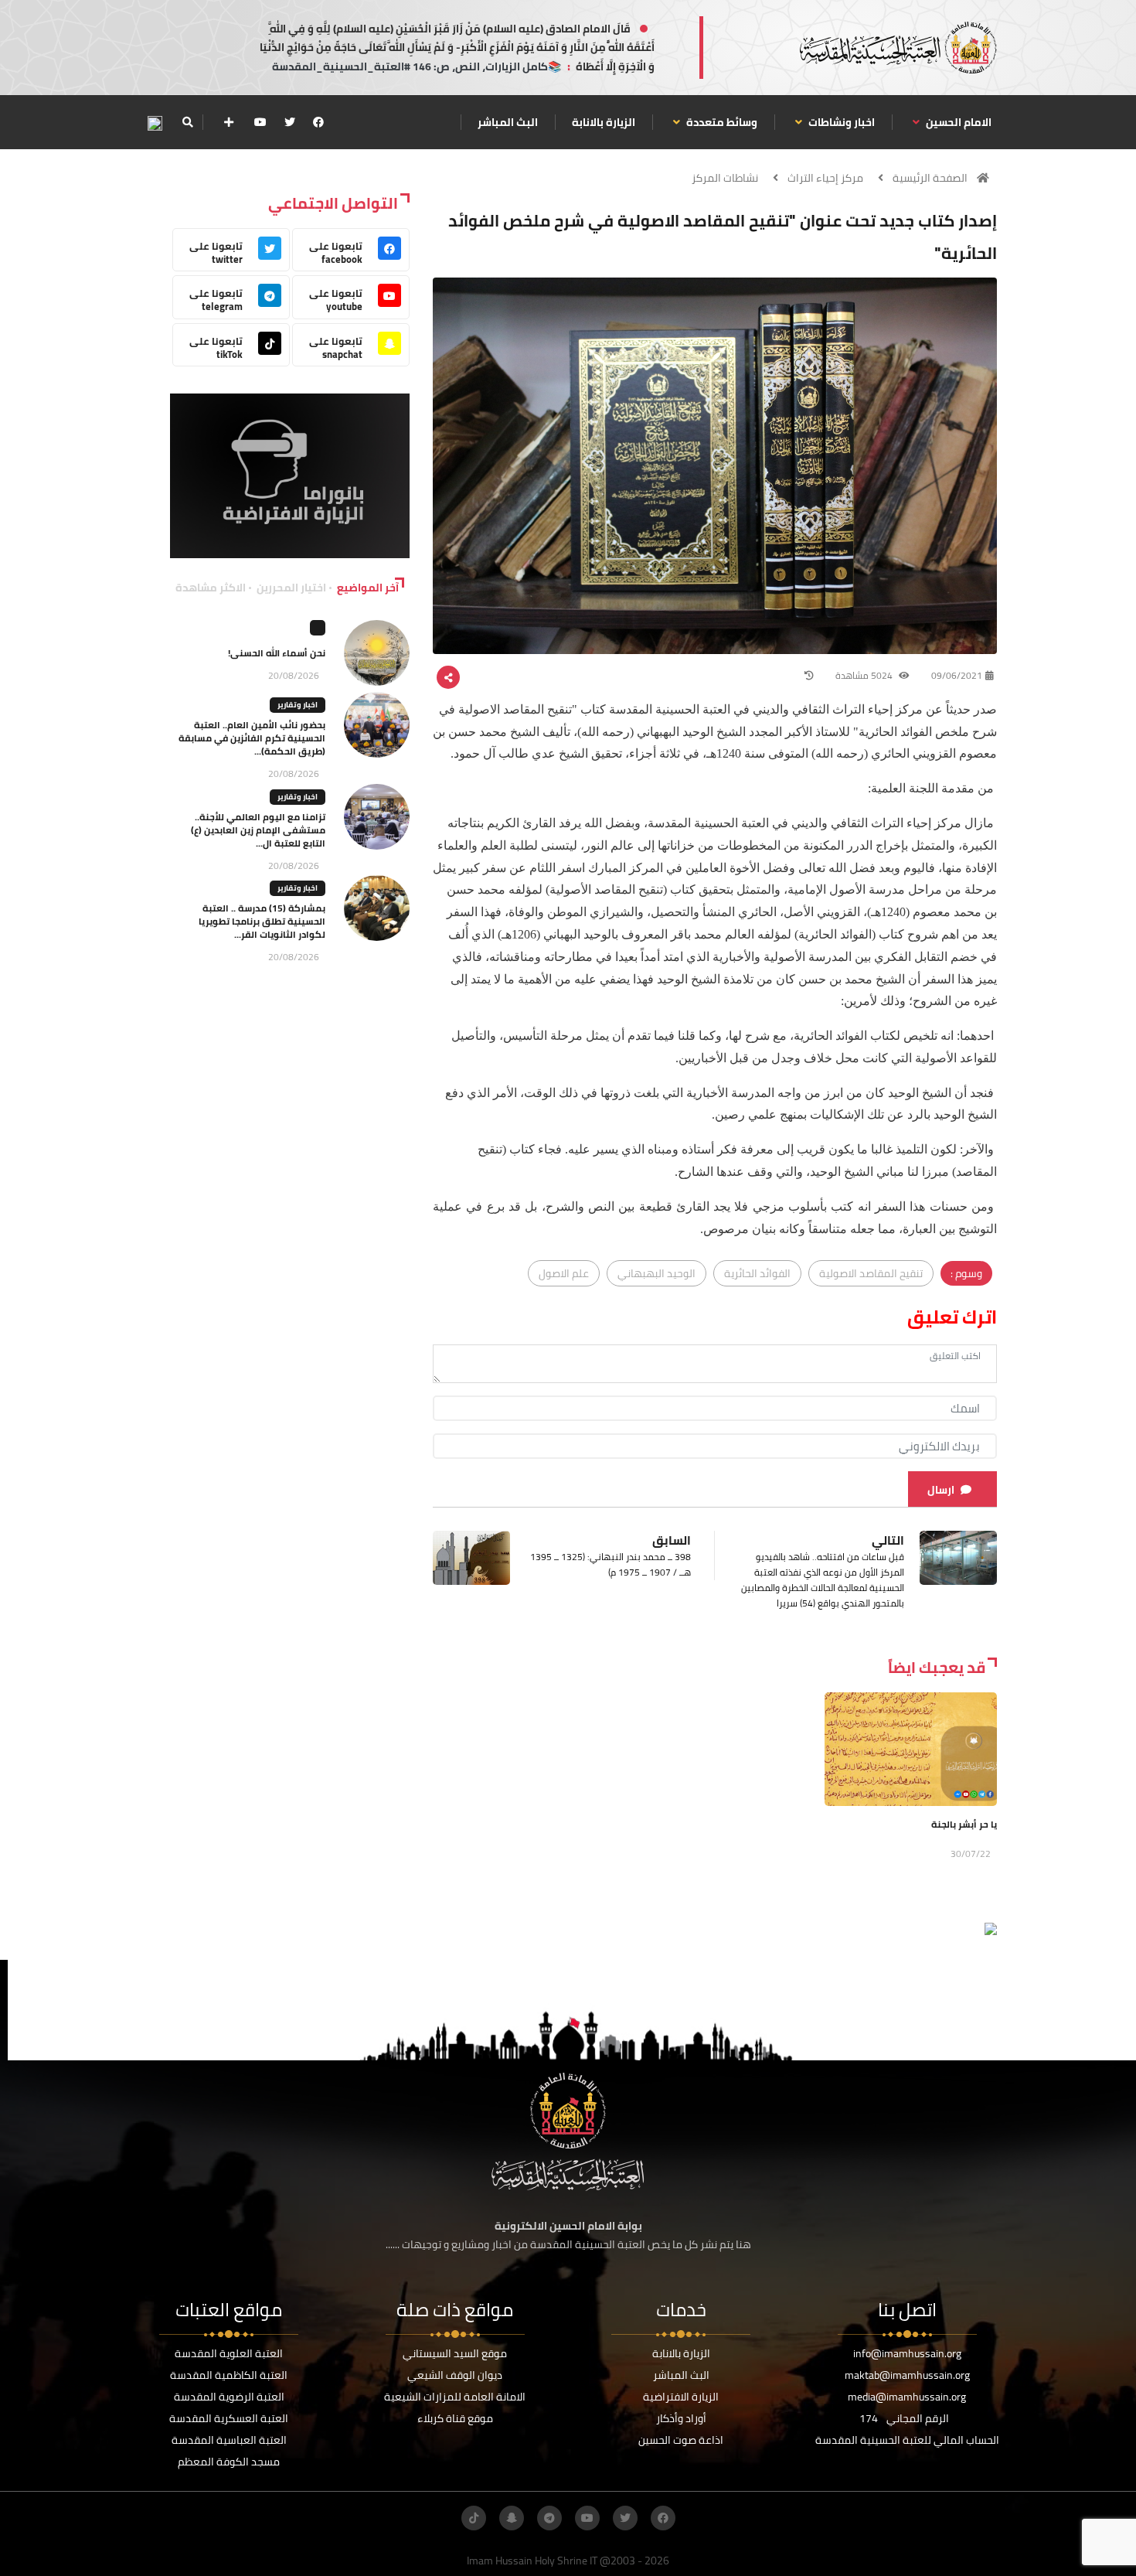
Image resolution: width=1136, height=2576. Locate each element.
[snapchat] (512, 2518)
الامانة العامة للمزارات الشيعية (455, 2397)
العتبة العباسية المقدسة (229, 2440)
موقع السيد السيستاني (455, 2353)
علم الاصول (564, 1273)
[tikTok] (474, 2518)
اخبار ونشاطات (840, 122)
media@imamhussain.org (907, 2397)
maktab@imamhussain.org (907, 2375)
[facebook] (318, 122)
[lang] (155, 123)
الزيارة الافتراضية (681, 2397)
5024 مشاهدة (865, 675)
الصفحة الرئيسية (930, 178)
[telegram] (549, 2518)
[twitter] (290, 122)
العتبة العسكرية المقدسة (229, 2418)
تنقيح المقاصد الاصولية (871, 1273)
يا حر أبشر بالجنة (964, 1824)
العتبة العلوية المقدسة (229, 2353)
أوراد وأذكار (681, 2418)
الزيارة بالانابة (604, 122)
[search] (187, 122)
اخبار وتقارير (298, 705)
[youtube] (260, 122)
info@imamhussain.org (907, 2353)
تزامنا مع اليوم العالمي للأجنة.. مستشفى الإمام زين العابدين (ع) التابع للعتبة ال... (258, 830)
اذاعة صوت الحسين (681, 2440)
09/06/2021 (957, 675)
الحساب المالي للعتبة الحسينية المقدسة (907, 2440)
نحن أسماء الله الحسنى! (277, 653)
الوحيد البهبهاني (656, 1273)
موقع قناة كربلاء (455, 2418)
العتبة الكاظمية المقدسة (229, 2375)
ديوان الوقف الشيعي (455, 2375)
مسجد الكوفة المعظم (229, 2462)
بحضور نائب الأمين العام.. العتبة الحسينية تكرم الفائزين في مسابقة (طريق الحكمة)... (252, 738)
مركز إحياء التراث (825, 178)
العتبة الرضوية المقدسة (229, 2397)
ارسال (941, 1490)
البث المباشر (508, 122)
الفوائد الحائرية (757, 1273)
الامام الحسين (957, 122)
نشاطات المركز (725, 178)
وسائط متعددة (721, 122)
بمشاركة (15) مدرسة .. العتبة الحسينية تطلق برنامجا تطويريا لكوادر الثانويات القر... (262, 921)
